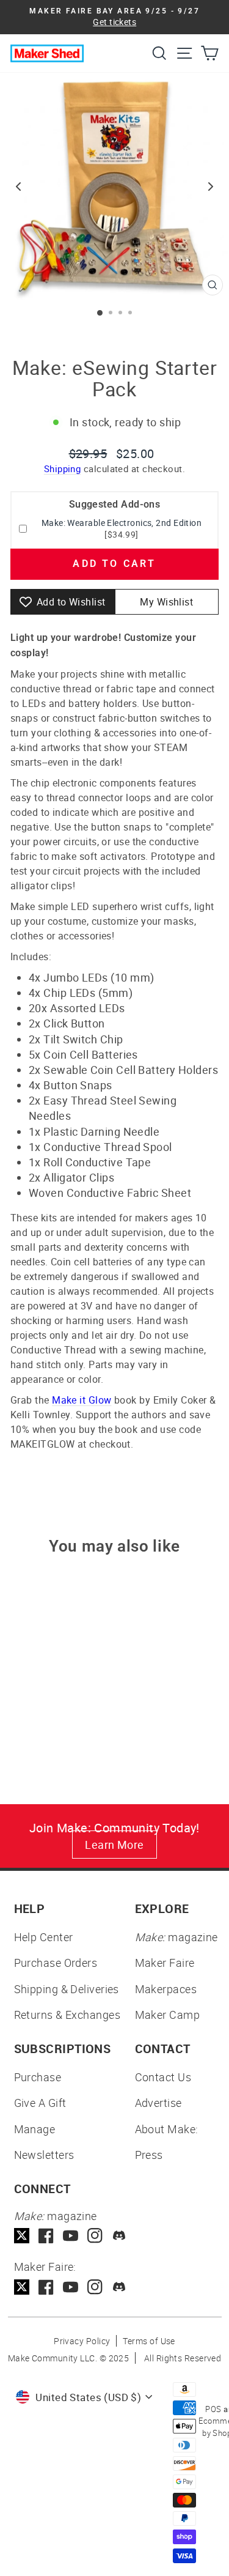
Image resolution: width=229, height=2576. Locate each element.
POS (213, 2409)
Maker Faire (165, 1963)
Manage (35, 2129)
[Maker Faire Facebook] (46, 2287)
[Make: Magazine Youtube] (71, 2236)
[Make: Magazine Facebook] (46, 2236)
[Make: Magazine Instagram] (95, 2236)
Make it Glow (82, 1400)
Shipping (63, 468)
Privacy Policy (82, 2341)
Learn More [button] (114, 1845)
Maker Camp (168, 2015)
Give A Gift (40, 2103)
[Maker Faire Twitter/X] (22, 2287)
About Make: (167, 2129)
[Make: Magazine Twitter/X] (22, 2236)
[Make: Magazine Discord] (119, 2236)
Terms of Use (149, 2341)
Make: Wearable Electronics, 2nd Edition (122, 523)
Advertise (158, 2103)
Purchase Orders (56, 1963)
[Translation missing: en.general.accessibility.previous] (18, 187)
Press (149, 2155)
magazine (176, 1937)
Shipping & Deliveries (67, 1989)
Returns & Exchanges (67, 2015)
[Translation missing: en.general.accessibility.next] (211, 187)
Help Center (44, 1937)
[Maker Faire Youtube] (71, 2287)
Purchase (38, 2077)
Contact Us (163, 2077)
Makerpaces (166, 1989)
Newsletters (44, 2155)
